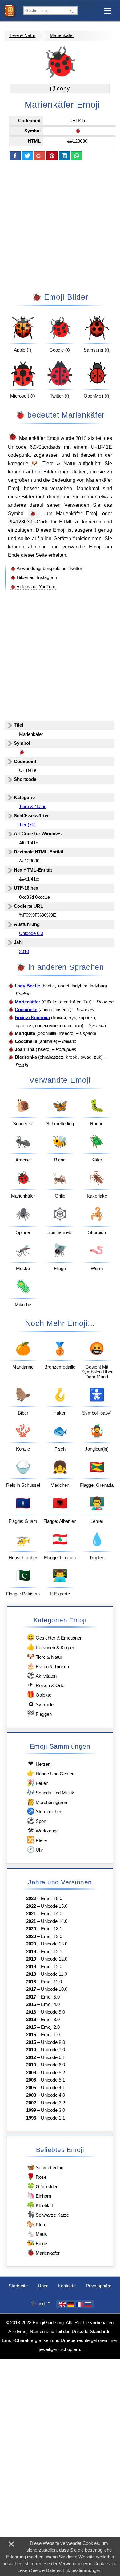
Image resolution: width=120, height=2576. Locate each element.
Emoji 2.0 (50, 2027)
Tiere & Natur (22, 35)
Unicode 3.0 (53, 2110)
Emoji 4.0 (50, 2004)
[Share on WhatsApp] (77, 156)
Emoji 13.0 (52, 1936)
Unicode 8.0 (53, 2042)
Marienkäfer (62, 35)
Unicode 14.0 (54, 1921)
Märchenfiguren (47, 1802)
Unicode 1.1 (53, 2118)
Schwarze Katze (48, 2214)
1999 (31, 2110)
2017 (31, 1989)
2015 (31, 2027)
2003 (31, 2095)
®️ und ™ (40, 2304)
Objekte (39, 1694)
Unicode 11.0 (54, 1974)
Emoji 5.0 (50, 1997)
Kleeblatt (40, 2205)
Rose (36, 2176)
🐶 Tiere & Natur (55, 463)
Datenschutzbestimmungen (74, 2570)
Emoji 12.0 (52, 1967)
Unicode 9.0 (53, 2012)
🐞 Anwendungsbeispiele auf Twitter (46, 569)
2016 (31, 2004)
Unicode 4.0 (53, 2095)
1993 (31, 2118)
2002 (31, 2103)
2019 (31, 1952)
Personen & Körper (50, 1647)
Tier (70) (27, 825)
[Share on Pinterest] (52, 156)
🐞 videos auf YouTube (33, 587)
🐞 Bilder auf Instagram (34, 577)
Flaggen (39, 1713)
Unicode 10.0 (54, 1989)
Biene (37, 2243)
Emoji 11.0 (51, 1982)
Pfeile (37, 1840)
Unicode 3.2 (53, 2103)
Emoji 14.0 (52, 1914)
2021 (31, 1914)
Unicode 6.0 (22, 447)
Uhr (35, 1849)
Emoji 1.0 (50, 2035)
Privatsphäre (99, 2286)
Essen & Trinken (48, 1666)
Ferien (37, 1783)
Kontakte (67, 2286)
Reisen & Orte (46, 1685)
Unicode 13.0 (54, 1944)
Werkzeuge (43, 1830)
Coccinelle (26, 1010)
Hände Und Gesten (50, 1773)
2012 (31, 2057)
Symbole (41, 1704)
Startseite (18, 2286)
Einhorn (39, 2195)
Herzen (39, 1763)
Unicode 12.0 (54, 1959)
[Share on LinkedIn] (64, 156)
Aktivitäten (42, 1675)
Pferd (36, 2224)
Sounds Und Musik (50, 1792)
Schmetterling (45, 2167)
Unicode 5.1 (53, 2080)
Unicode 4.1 (53, 2088)
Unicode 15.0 (54, 1906)
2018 (31, 1974)
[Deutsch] (71, 2304)
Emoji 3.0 (50, 2020)
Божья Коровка (32, 1018)
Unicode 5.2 (53, 2073)
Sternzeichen (44, 1811)
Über (43, 2286)
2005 (31, 2088)
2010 (81, 438)
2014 (31, 2050)
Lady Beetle (27, 986)
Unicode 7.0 (53, 2050)
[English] (62, 2304)
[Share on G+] (40, 156)
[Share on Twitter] (27, 156)
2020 (31, 1929)
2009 (31, 2073)
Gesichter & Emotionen (54, 1637)
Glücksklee (42, 2186)
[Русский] (88, 2304)
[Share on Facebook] (15, 156)
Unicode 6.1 (53, 2057)
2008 (31, 2080)
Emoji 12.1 (52, 1952)
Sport (36, 1821)
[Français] (79, 2304)
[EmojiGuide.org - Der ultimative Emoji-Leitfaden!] (12, 10)
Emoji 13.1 (52, 1929)
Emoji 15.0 (52, 1899)
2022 (31, 1899)
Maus (37, 2234)
